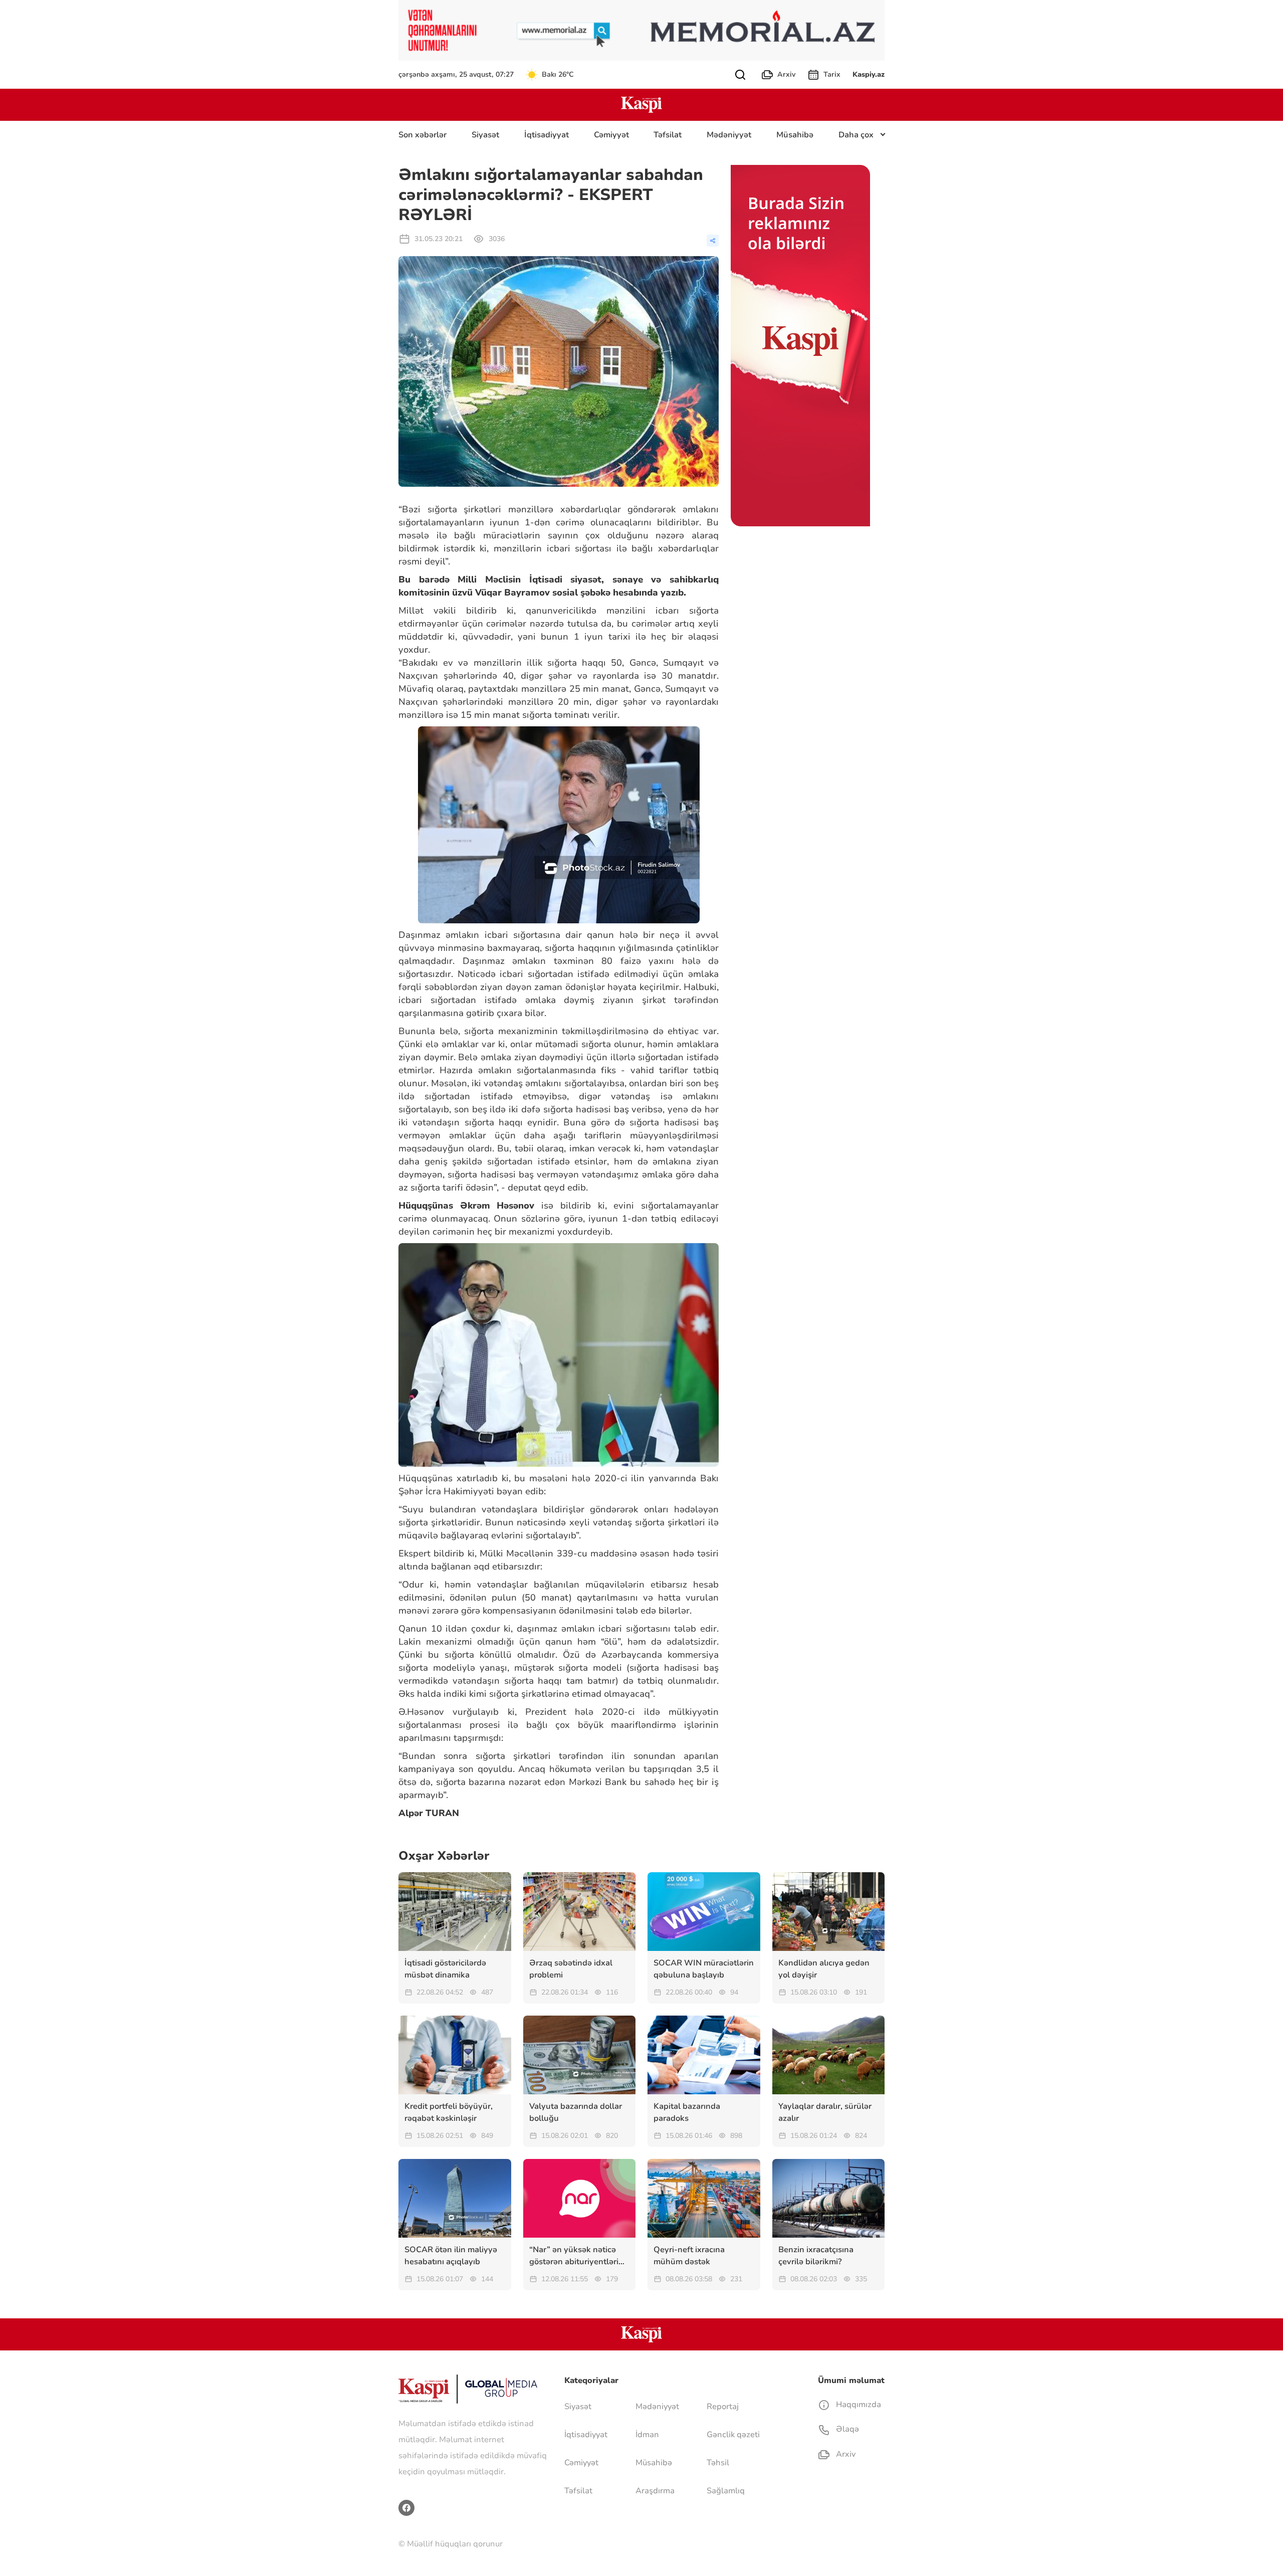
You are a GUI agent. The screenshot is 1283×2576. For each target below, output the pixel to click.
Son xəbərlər (422, 135)
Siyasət (485, 135)
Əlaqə (846, 2429)
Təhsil (718, 2463)
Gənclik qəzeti (733, 2435)
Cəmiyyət (611, 135)
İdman (647, 2435)
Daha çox (856, 135)
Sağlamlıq (726, 2491)
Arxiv (786, 74)
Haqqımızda (858, 2405)
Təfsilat (668, 135)
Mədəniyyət (729, 135)
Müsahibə (795, 135)
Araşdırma (655, 2491)
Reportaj (723, 2407)
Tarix (832, 74)
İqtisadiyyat (547, 135)
